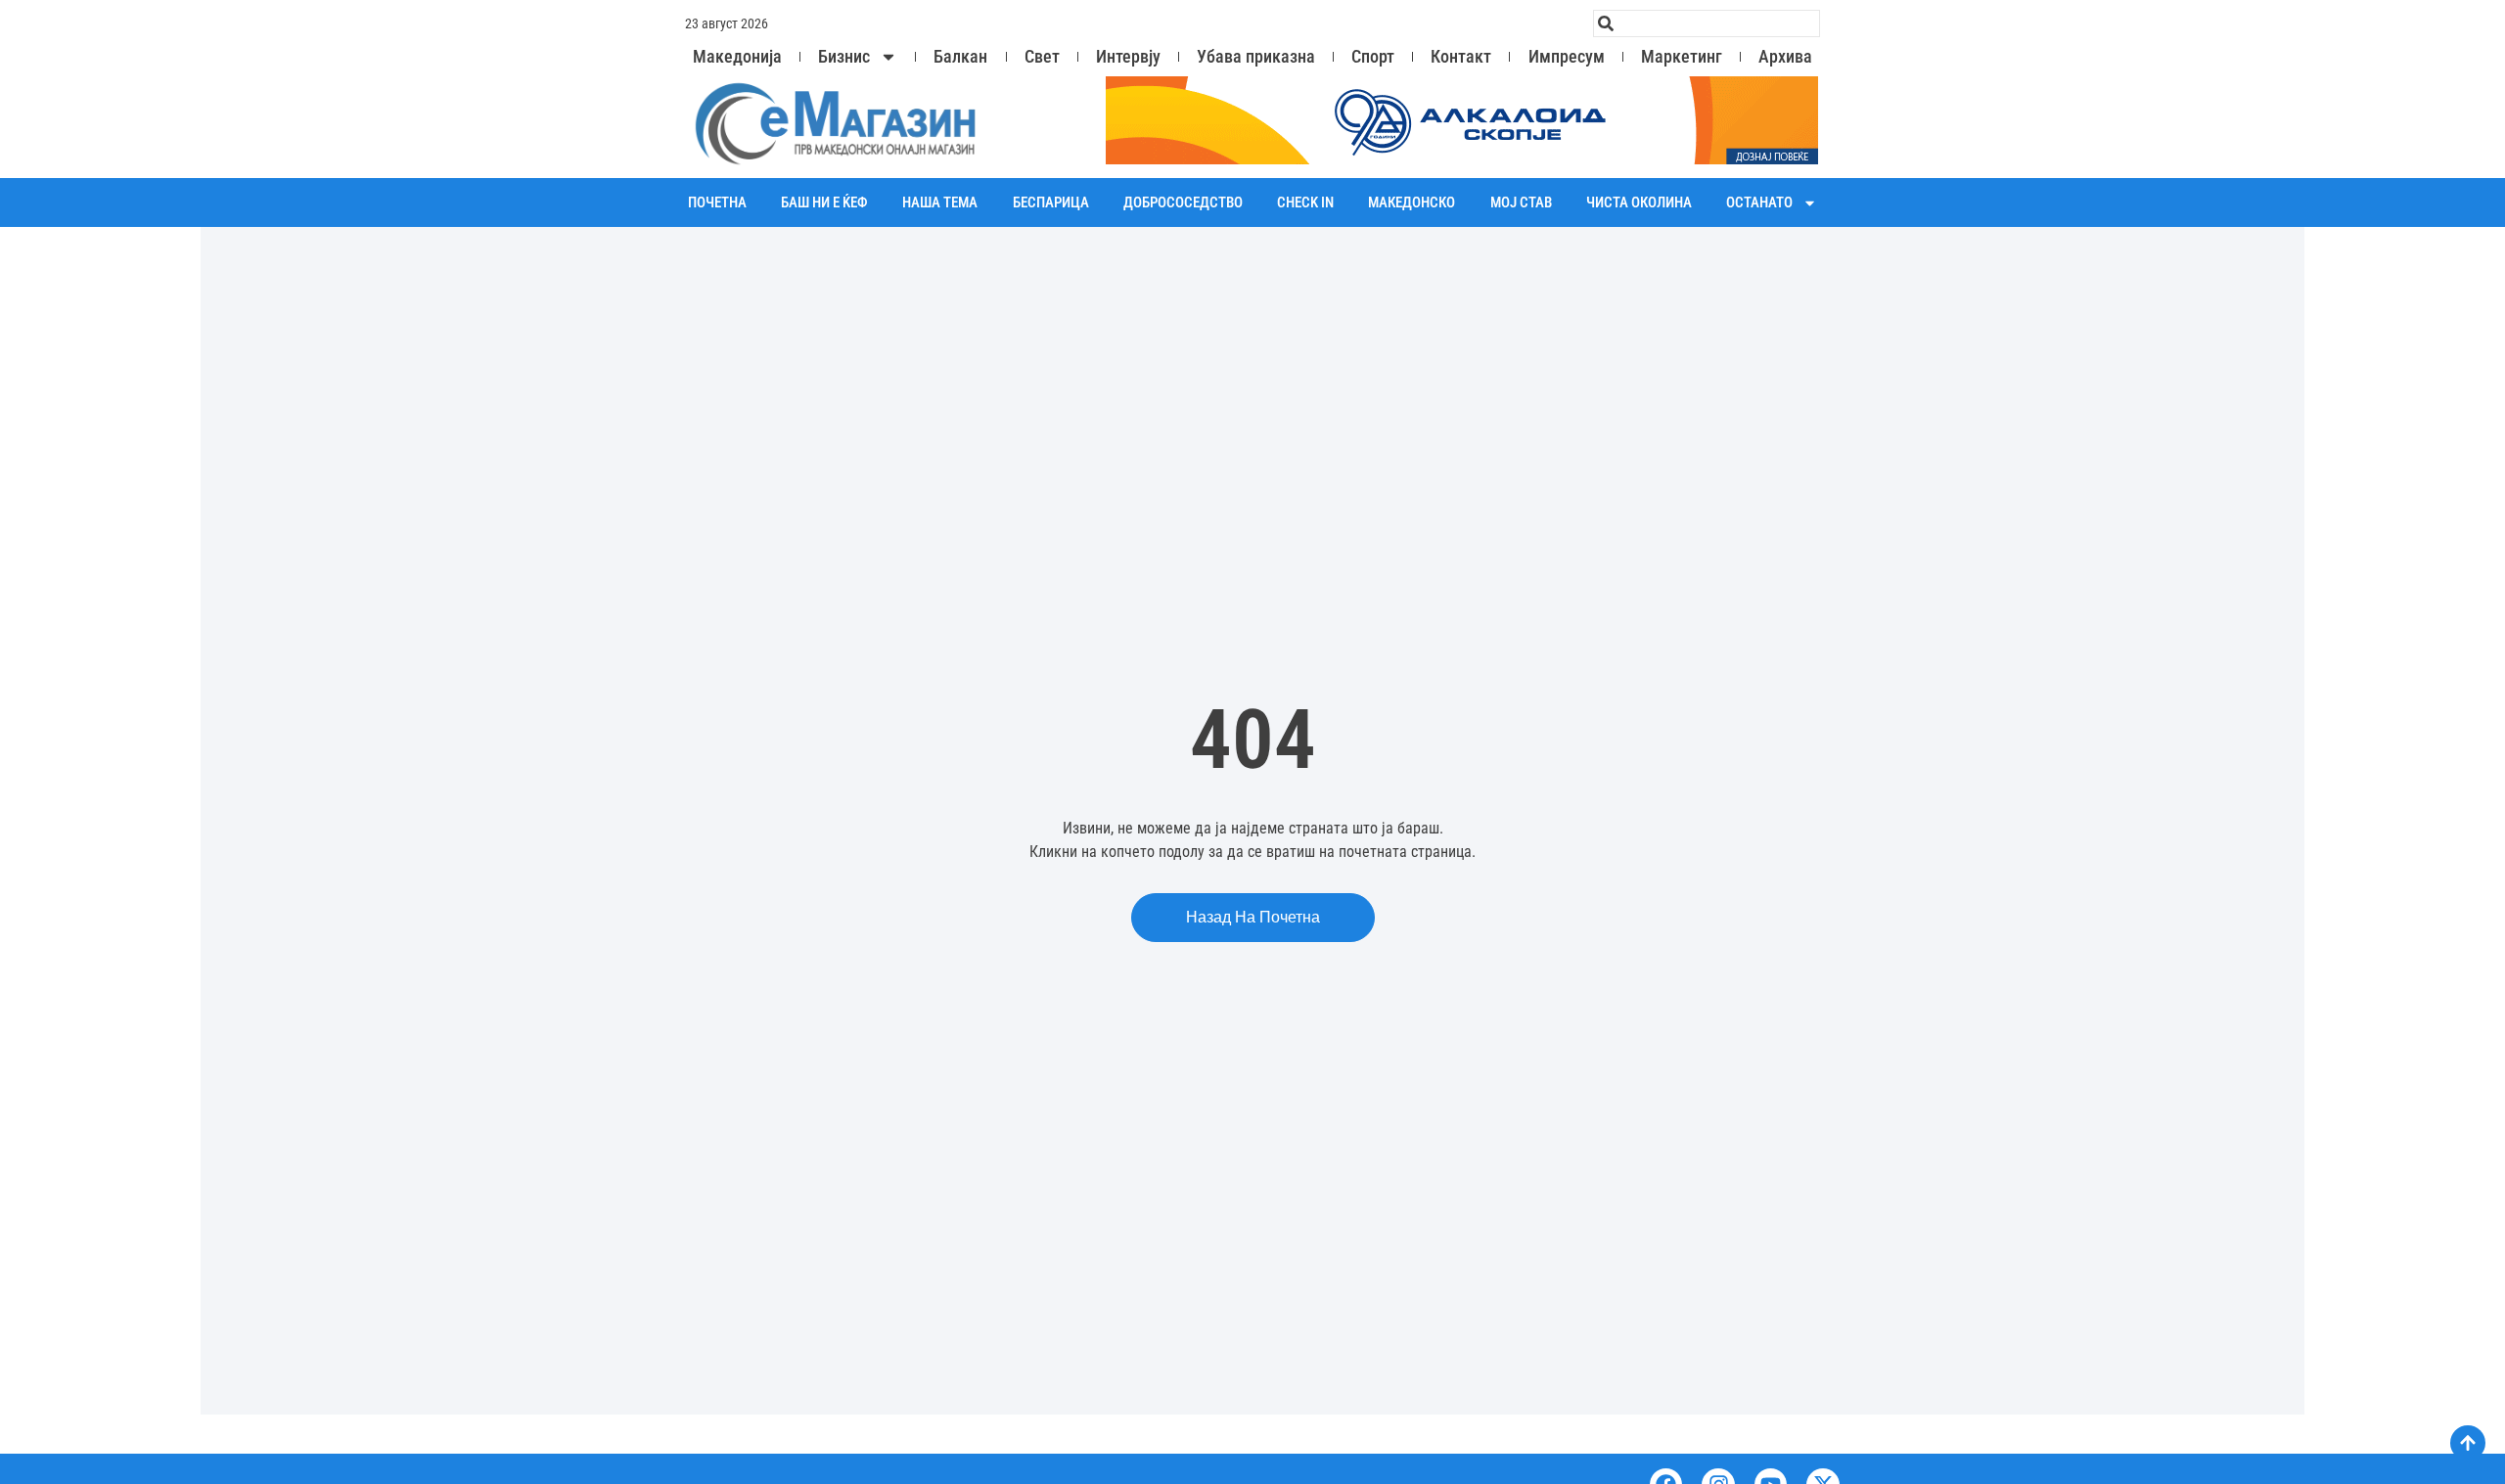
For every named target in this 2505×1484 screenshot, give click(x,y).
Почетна (717, 202)
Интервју (1128, 57)
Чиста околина (1639, 202)
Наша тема (940, 202)
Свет (1042, 57)
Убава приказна (1256, 57)
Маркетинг (1682, 57)
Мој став (1521, 202)
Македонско (1412, 202)
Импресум (1567, 57)
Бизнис (844, 57)
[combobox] (1707, 23)
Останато (1759, 202)
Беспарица (1051, 202)
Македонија (737, 57)
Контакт (1461, 57)
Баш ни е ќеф (824, 202)
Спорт (1373, 57)
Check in (1305, 202)
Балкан (960, 57)
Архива (1785, 57)
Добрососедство (1183, 202)
